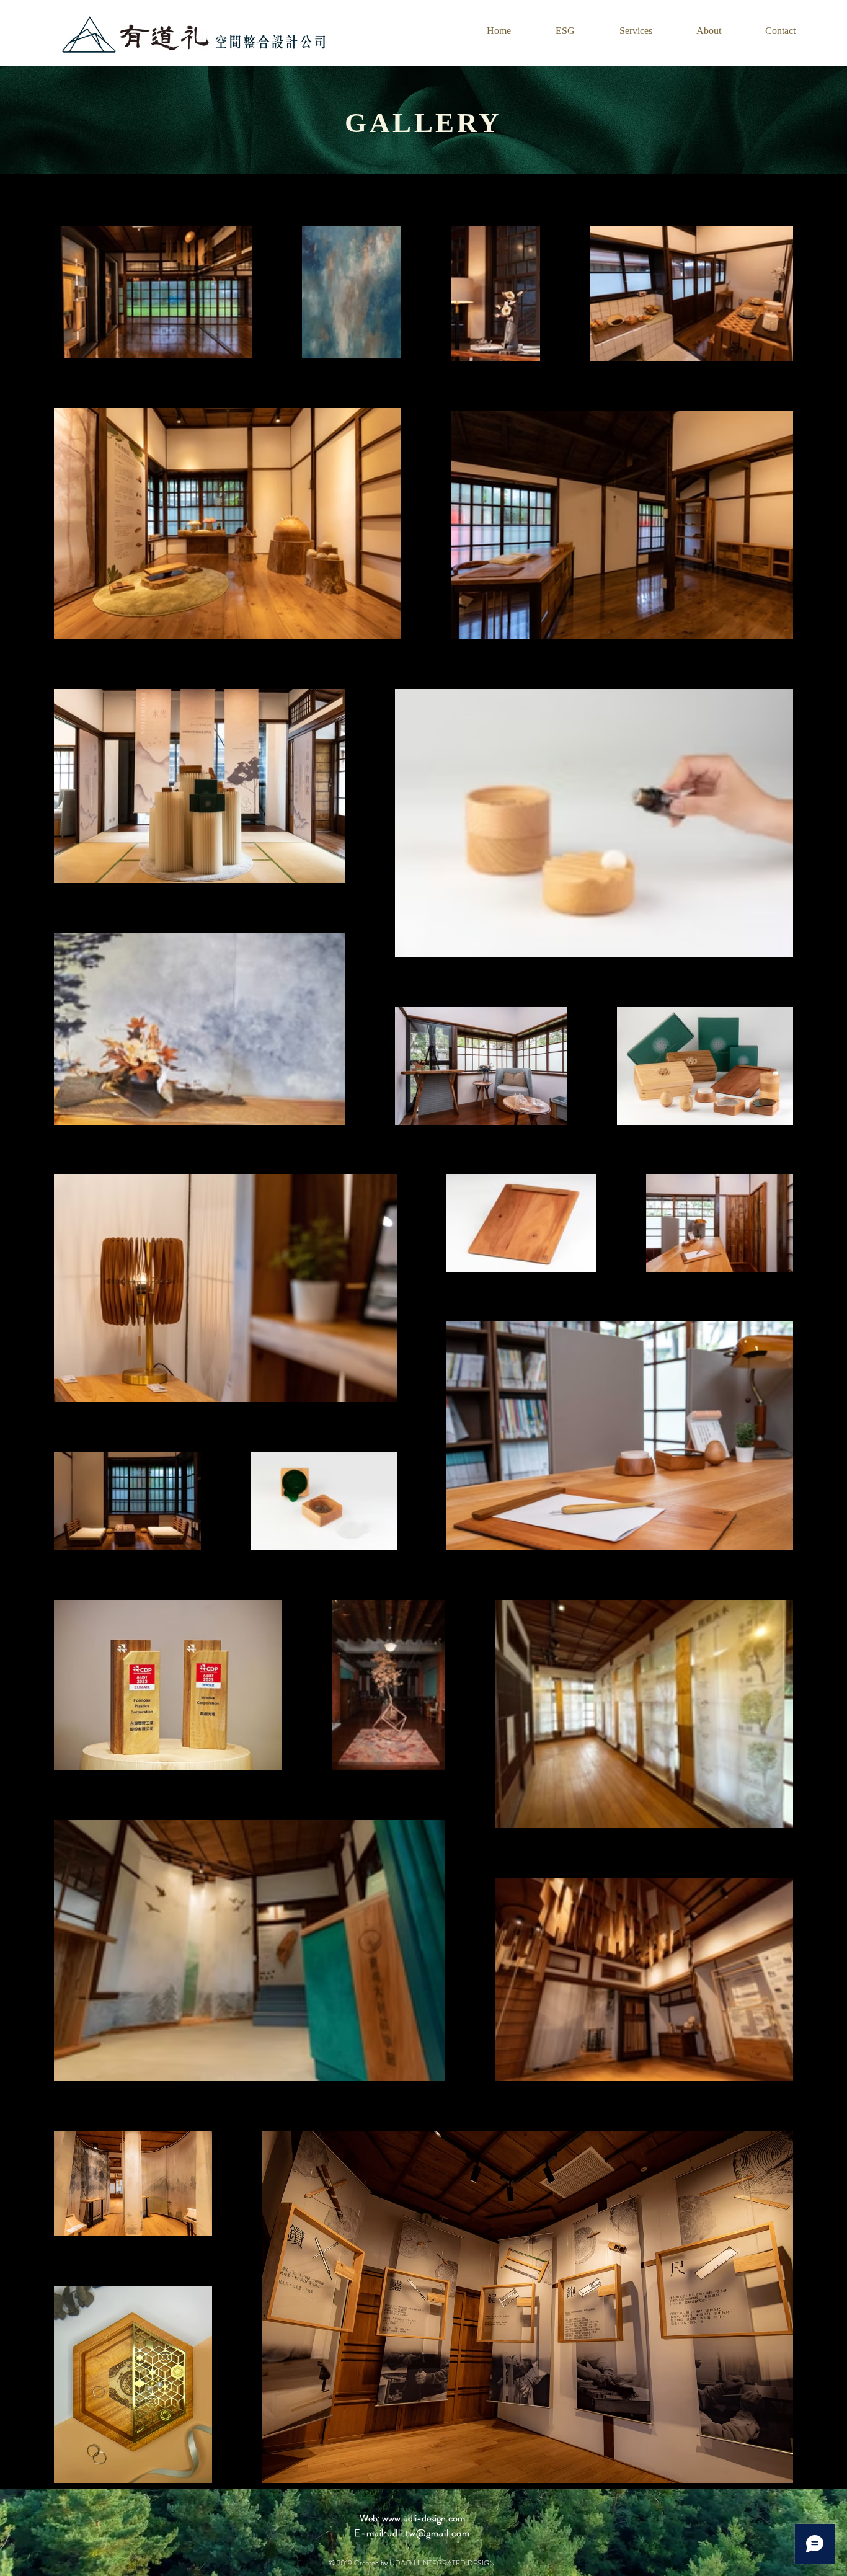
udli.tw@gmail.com (428, 2533)
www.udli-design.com (423, 2518)
